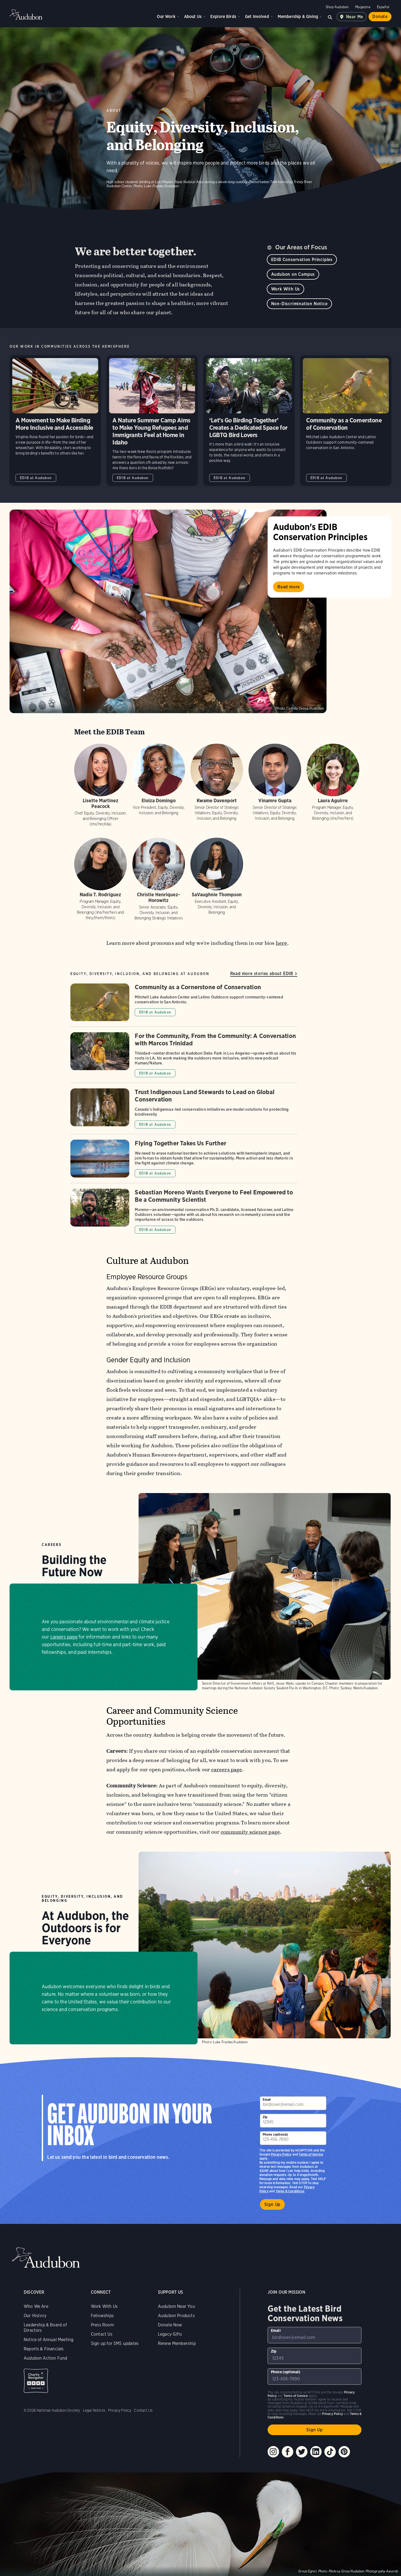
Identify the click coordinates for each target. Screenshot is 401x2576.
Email (267, 2100)
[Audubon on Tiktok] (330, 2452)
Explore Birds (223, 16)
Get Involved (257, 16)
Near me (355, 17)
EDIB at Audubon (36, 478)
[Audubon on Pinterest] (344, 2452)
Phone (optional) (276, 2134)
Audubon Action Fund (45, 2358)
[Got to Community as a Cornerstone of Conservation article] (184, 1005)
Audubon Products (176, 2316)
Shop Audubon (337, 7)
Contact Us (102, 2334)
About (114, 111)
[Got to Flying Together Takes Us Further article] (184, 1161)
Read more (289, 587)
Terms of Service (311, 2154)
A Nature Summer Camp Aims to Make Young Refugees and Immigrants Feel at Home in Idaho (152, 421)
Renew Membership (177, 2343)
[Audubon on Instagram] (273, 2452)
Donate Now (170, 2325)
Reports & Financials (44, 2349)
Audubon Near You (176, 2306)
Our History (35, 2316)
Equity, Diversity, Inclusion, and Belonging (83, 1899)
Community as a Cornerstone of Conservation (346, 421)
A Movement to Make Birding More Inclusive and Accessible (55, 421)
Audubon (26, 14)
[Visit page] (168, 611)
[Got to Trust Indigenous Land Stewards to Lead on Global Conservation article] (184, 1111)
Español (383, 7)
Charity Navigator (36, 2381)
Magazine (363, 7)
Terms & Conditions (290, 2191)
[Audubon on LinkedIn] (316, 2452)
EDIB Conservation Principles (302, 260)
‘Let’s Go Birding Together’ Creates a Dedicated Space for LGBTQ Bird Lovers (249, 421)
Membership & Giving (298, 16)
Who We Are (36, 2306)
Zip (265, 2117)
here (282, 943)
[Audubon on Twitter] (302, 2452)
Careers (52, 1545)
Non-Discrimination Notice (299, 304)
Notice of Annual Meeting (49, 2340)
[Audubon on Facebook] (288, 2452)
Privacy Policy (281, 2154)
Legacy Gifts (170, 2334)
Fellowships (102, 2316)
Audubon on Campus (293, 274)
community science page (250, 1832)
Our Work (166, 16)
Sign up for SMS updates (115, 2343)
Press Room (102, 2325)
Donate (380, 16)
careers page (64, 1637)
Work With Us (286, 289)
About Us (193, 16)
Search (330, 17)
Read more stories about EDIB (262, 974)
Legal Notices (94, 2410)
